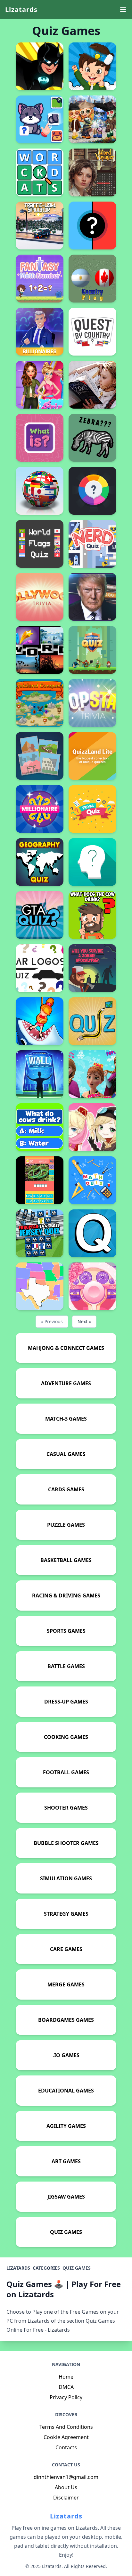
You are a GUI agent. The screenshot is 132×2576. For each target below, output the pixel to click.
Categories (46, 2268)
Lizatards (21, 9)
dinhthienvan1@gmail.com (66, 2477)
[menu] (123, 10)
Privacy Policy (66, 2397)
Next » (84, 1321)
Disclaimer (66, 2498)
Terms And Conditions (66, 2427)
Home (66, 2377)
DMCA (66, 2387)
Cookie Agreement (66, 2437)
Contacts (66, 2447)
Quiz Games (77, 2268)
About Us (66, 2487)
